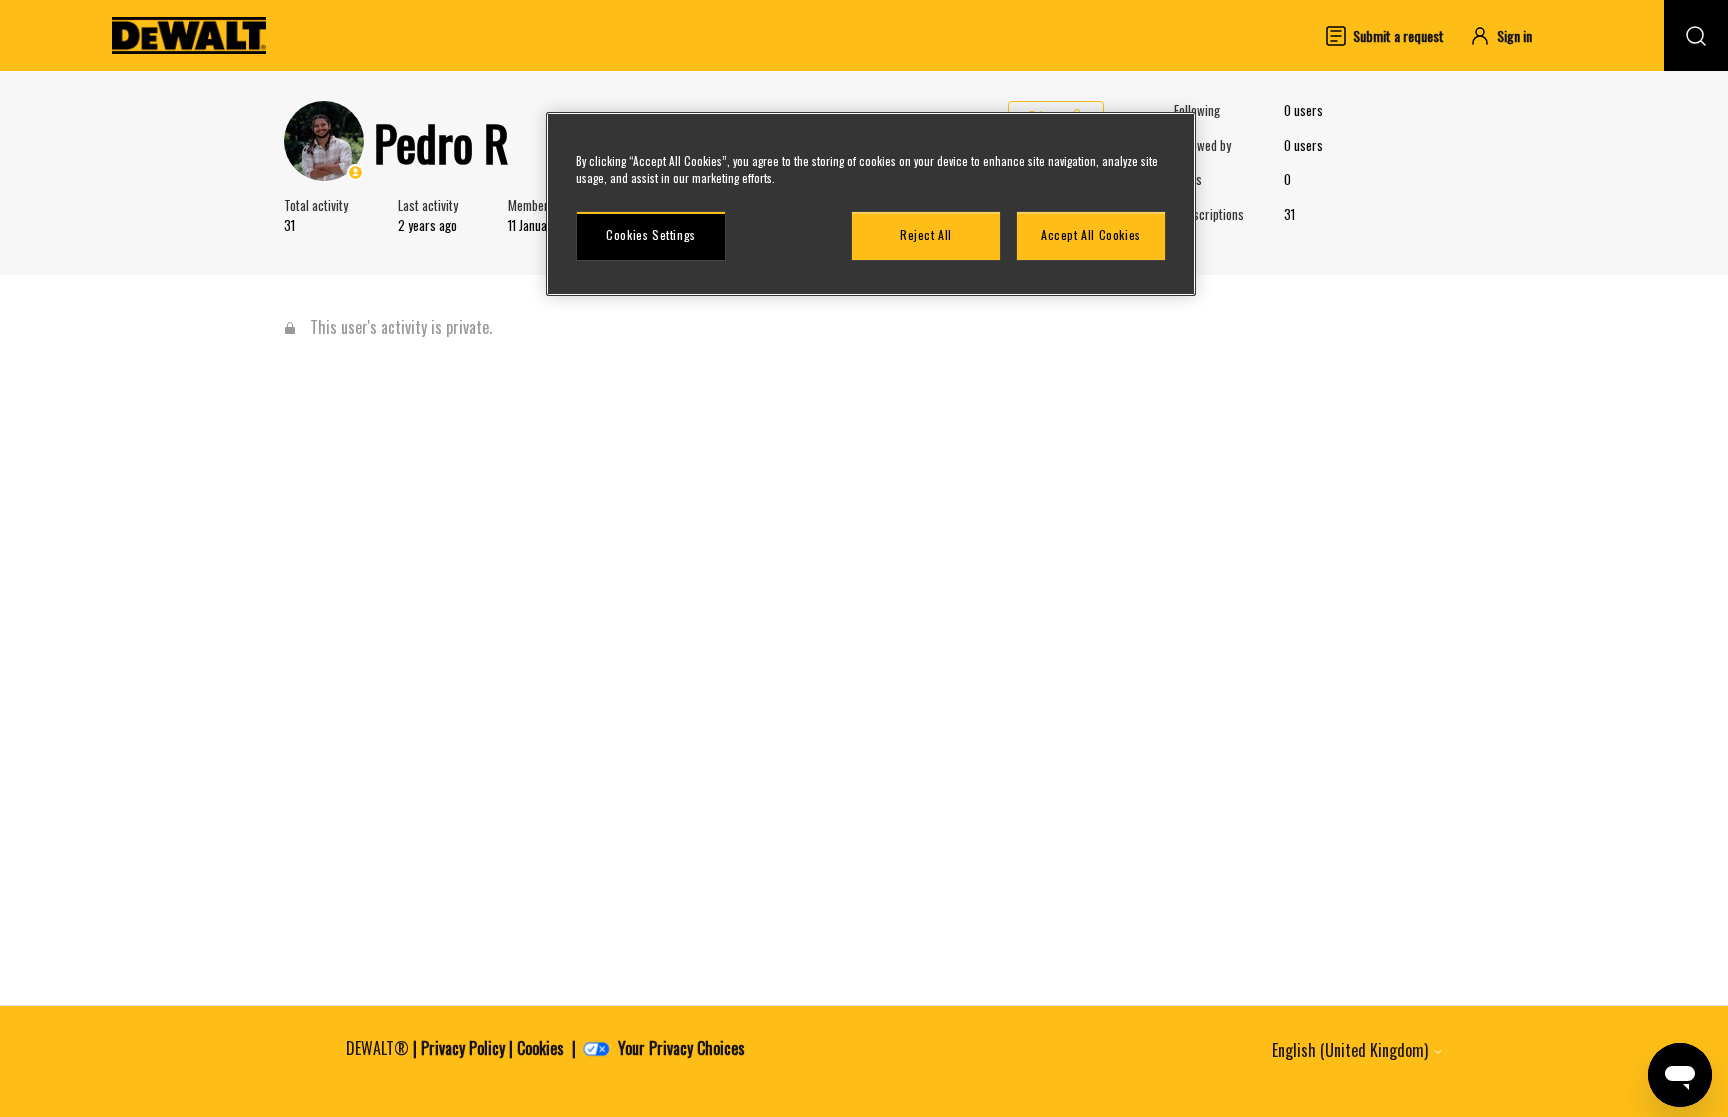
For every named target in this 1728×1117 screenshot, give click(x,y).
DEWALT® (377, 1048)
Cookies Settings (651, 234)
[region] (871, 204)
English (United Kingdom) (1352, 1050)
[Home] (189, 35)
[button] (1510, 35)
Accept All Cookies (1091, 234)
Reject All (926, 234)
